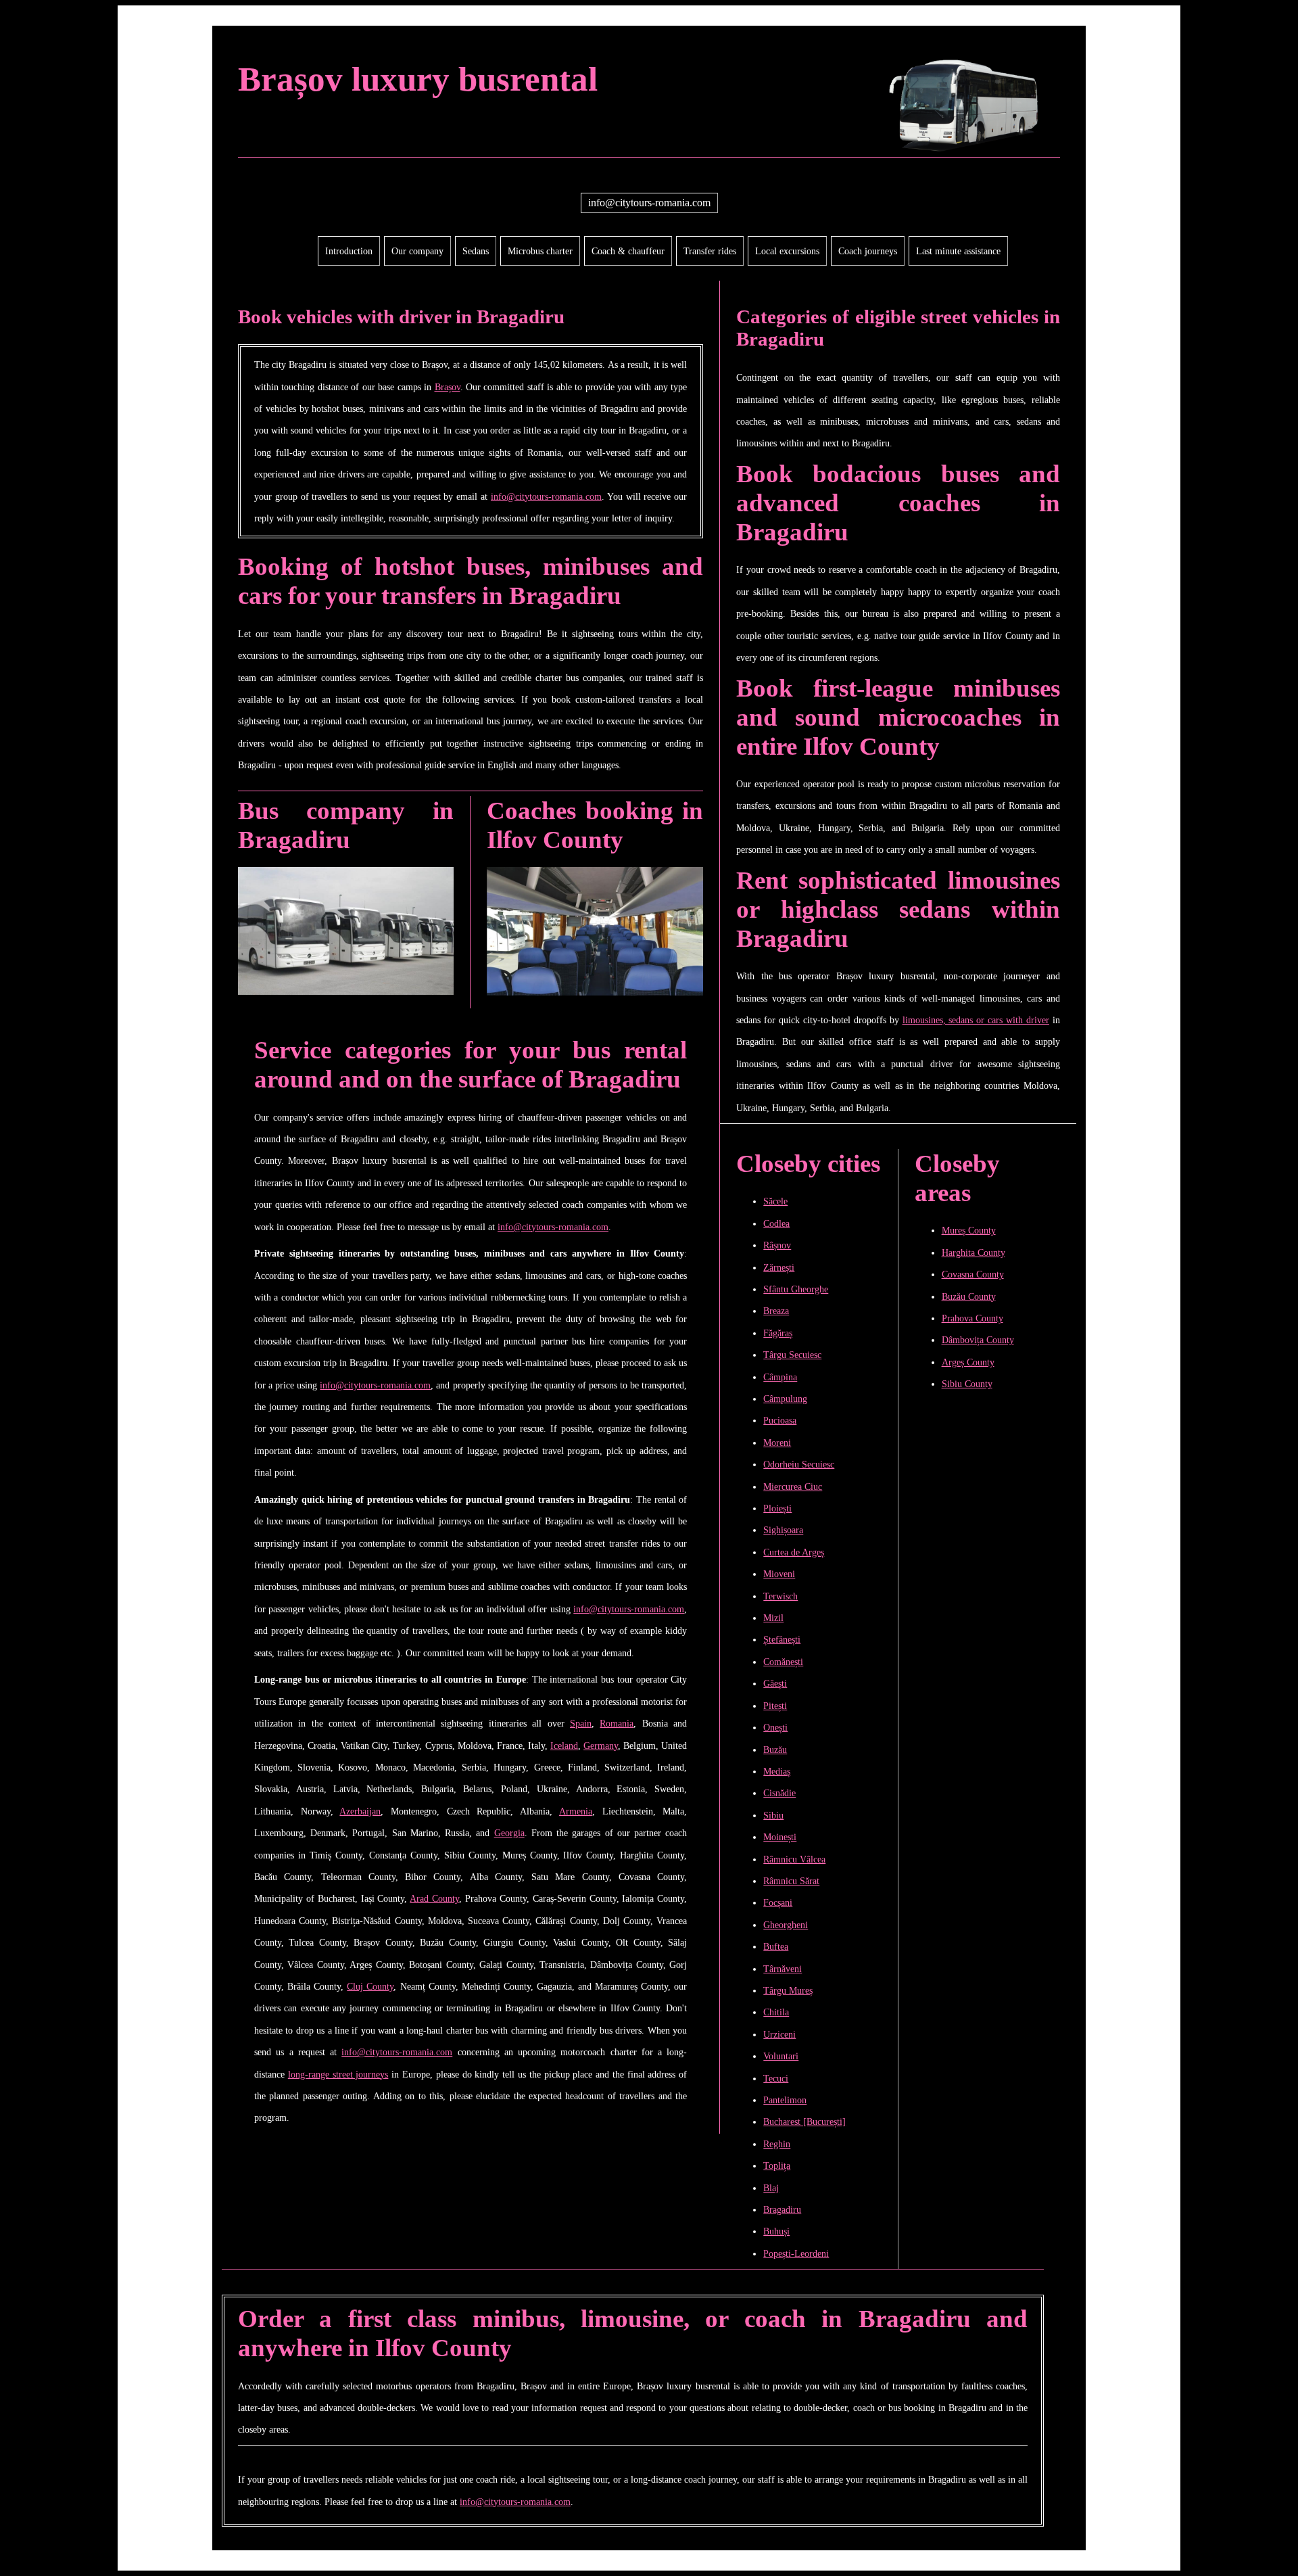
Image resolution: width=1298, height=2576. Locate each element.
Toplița (777, 2165)
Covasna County (973, 1274)
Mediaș (777, 1771)
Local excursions (787, 251)
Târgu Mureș (788, 1990)
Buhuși (776, 2231)
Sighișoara (783, 1530)
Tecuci (776, 2078)
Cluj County (370, 1986)
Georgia (509, 1833)
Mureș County (969, 1230)
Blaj (771, 2188)
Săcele (775, 1201)
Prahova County (972, 1318)
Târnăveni (783, 1969)
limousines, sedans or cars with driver (976, 1020)
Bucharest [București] (804, 2122)
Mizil (773, 1618)
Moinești (780, 1837)
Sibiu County (967, 1384)
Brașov (448, 387)
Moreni (777, 1443)
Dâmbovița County (978, 1340)
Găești (775, 1683)
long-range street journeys (338, 2074)
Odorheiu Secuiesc (799, 1464)
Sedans (476, 251)
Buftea (776, 1946)
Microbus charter (540, 251)
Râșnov (777, 1245)
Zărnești (779, 1267)
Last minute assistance (958, 251)
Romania (617, 1723)
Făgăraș (778, 1333)
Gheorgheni (786, 1925)
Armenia (576, 1811)
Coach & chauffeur (628, 251)
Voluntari (781, 2056)
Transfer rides (710, 251)
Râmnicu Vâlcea (794, 1859)
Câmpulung (785, 1399)
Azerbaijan (360, 1811)
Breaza (776, 1311)
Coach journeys (868, 251)
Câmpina (780, 1377)
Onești (775, 1727)
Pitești (775, 1706)
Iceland (564, 1746)
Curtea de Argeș (794, 1552)
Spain (581, 1723)
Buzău (775, 1750)
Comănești (783, 1662)
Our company (417, 251)
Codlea (776, 1223)
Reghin (777, 2144)
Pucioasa (780, 1420)
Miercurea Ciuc (793, 1486)
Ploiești (777, 1508)
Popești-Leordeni (796, 2253)
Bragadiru (782, 2209)
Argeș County (968, 1362)
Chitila (776, 2012)
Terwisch (780, 1596)
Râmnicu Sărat (791, 1881)
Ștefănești (782, 1639)
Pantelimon (785, 2100)
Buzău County (969, 1296)
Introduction (349, 251)
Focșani (778, 1902)
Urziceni (779, 2034)
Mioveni (779, 1574)
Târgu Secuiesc (792, 1355)
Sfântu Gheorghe (796, 1289)
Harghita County (973, 1252)
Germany (601, 1746)
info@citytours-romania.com (649, 203)
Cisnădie (779, 1793)
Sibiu (773, 1815)
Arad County (434, 1898)
